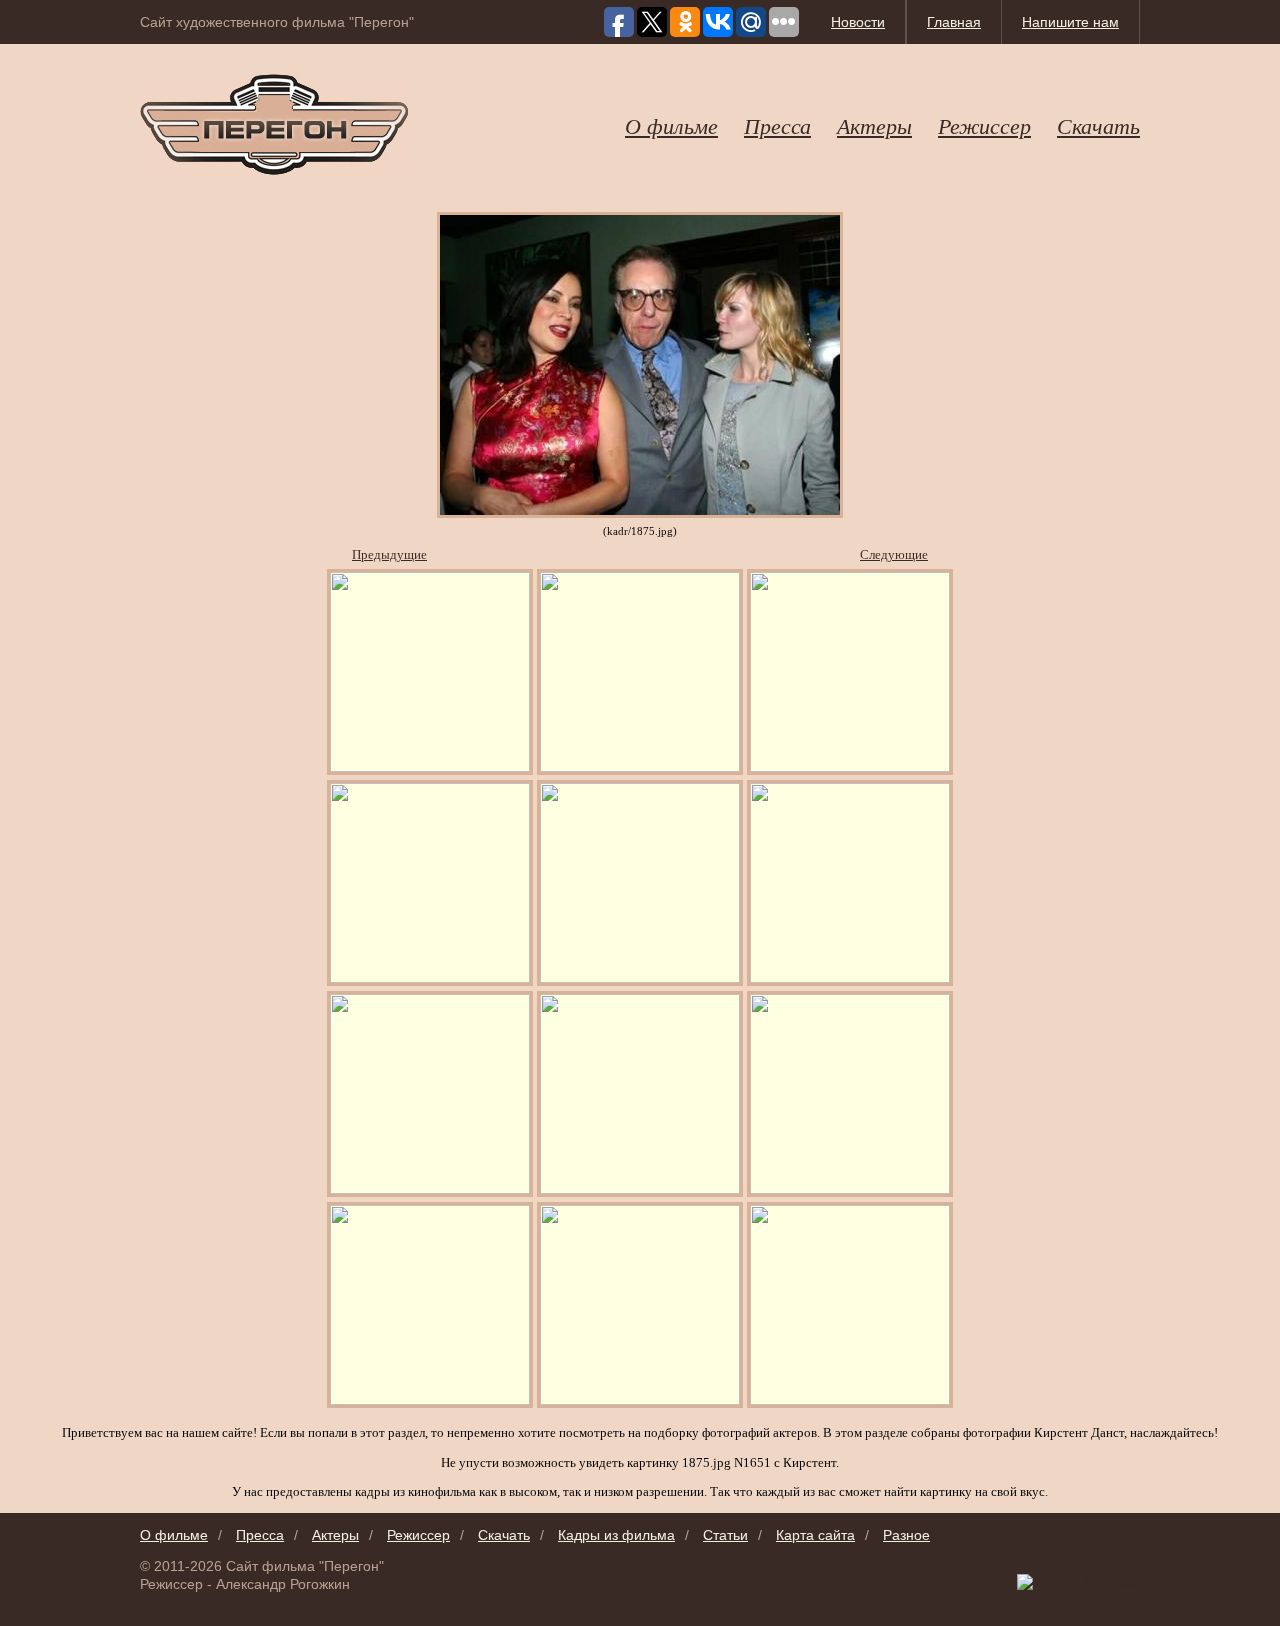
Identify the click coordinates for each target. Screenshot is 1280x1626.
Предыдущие (389, 554)
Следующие (894, 554)
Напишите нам (1070, 22)
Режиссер (984, 125)
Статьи (725, 1535)
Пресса (777, 125)
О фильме (671, 125)
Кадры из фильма (616, 1535)
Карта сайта (815, 1535)
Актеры (874, 125)
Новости (858, 22)
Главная (954, 22)
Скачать (1098, 125)
